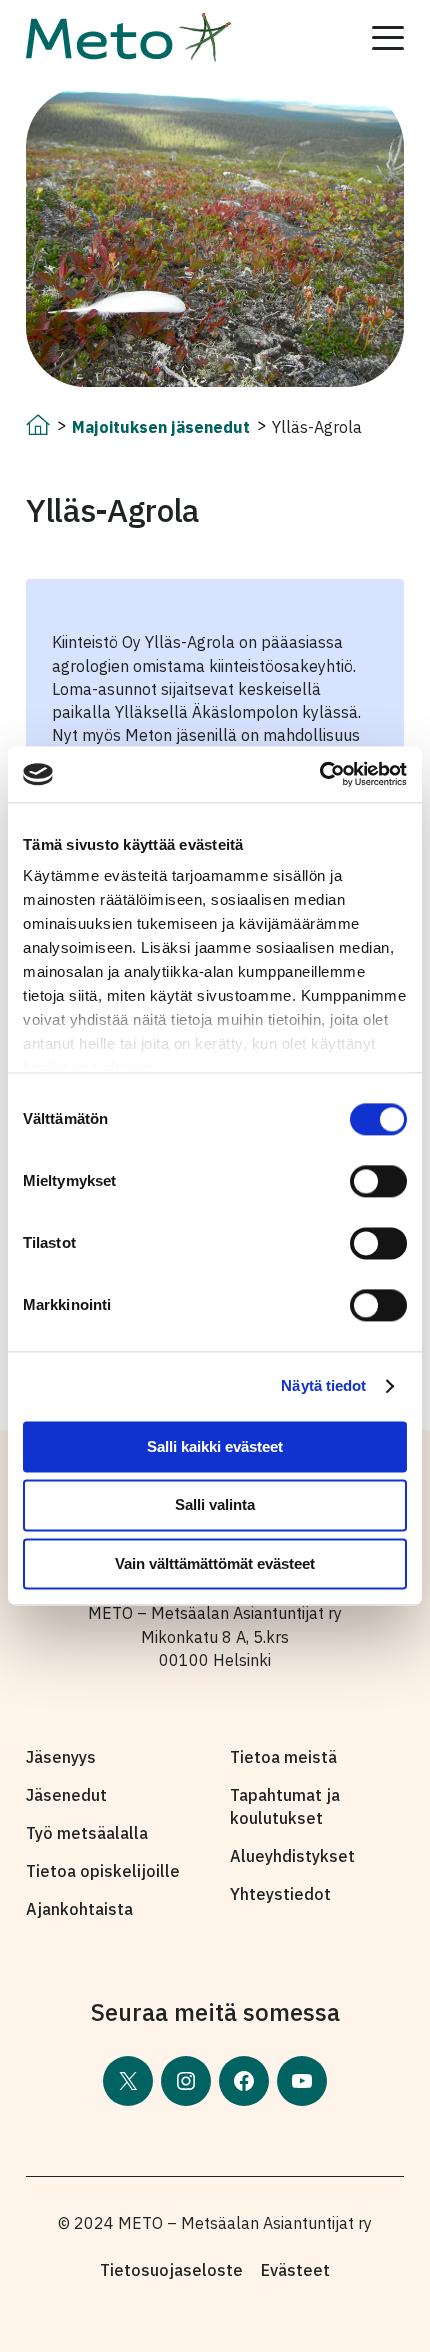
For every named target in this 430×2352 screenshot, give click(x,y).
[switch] (378, 1181)
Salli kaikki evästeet (215, 1446)
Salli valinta (215, 1505)
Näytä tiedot (323, 1385)
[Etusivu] (38, 429)
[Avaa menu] (388, 38)
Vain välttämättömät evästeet (215, 1563)
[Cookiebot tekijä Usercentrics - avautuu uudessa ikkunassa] (319, 774)
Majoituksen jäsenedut (161, 427)
